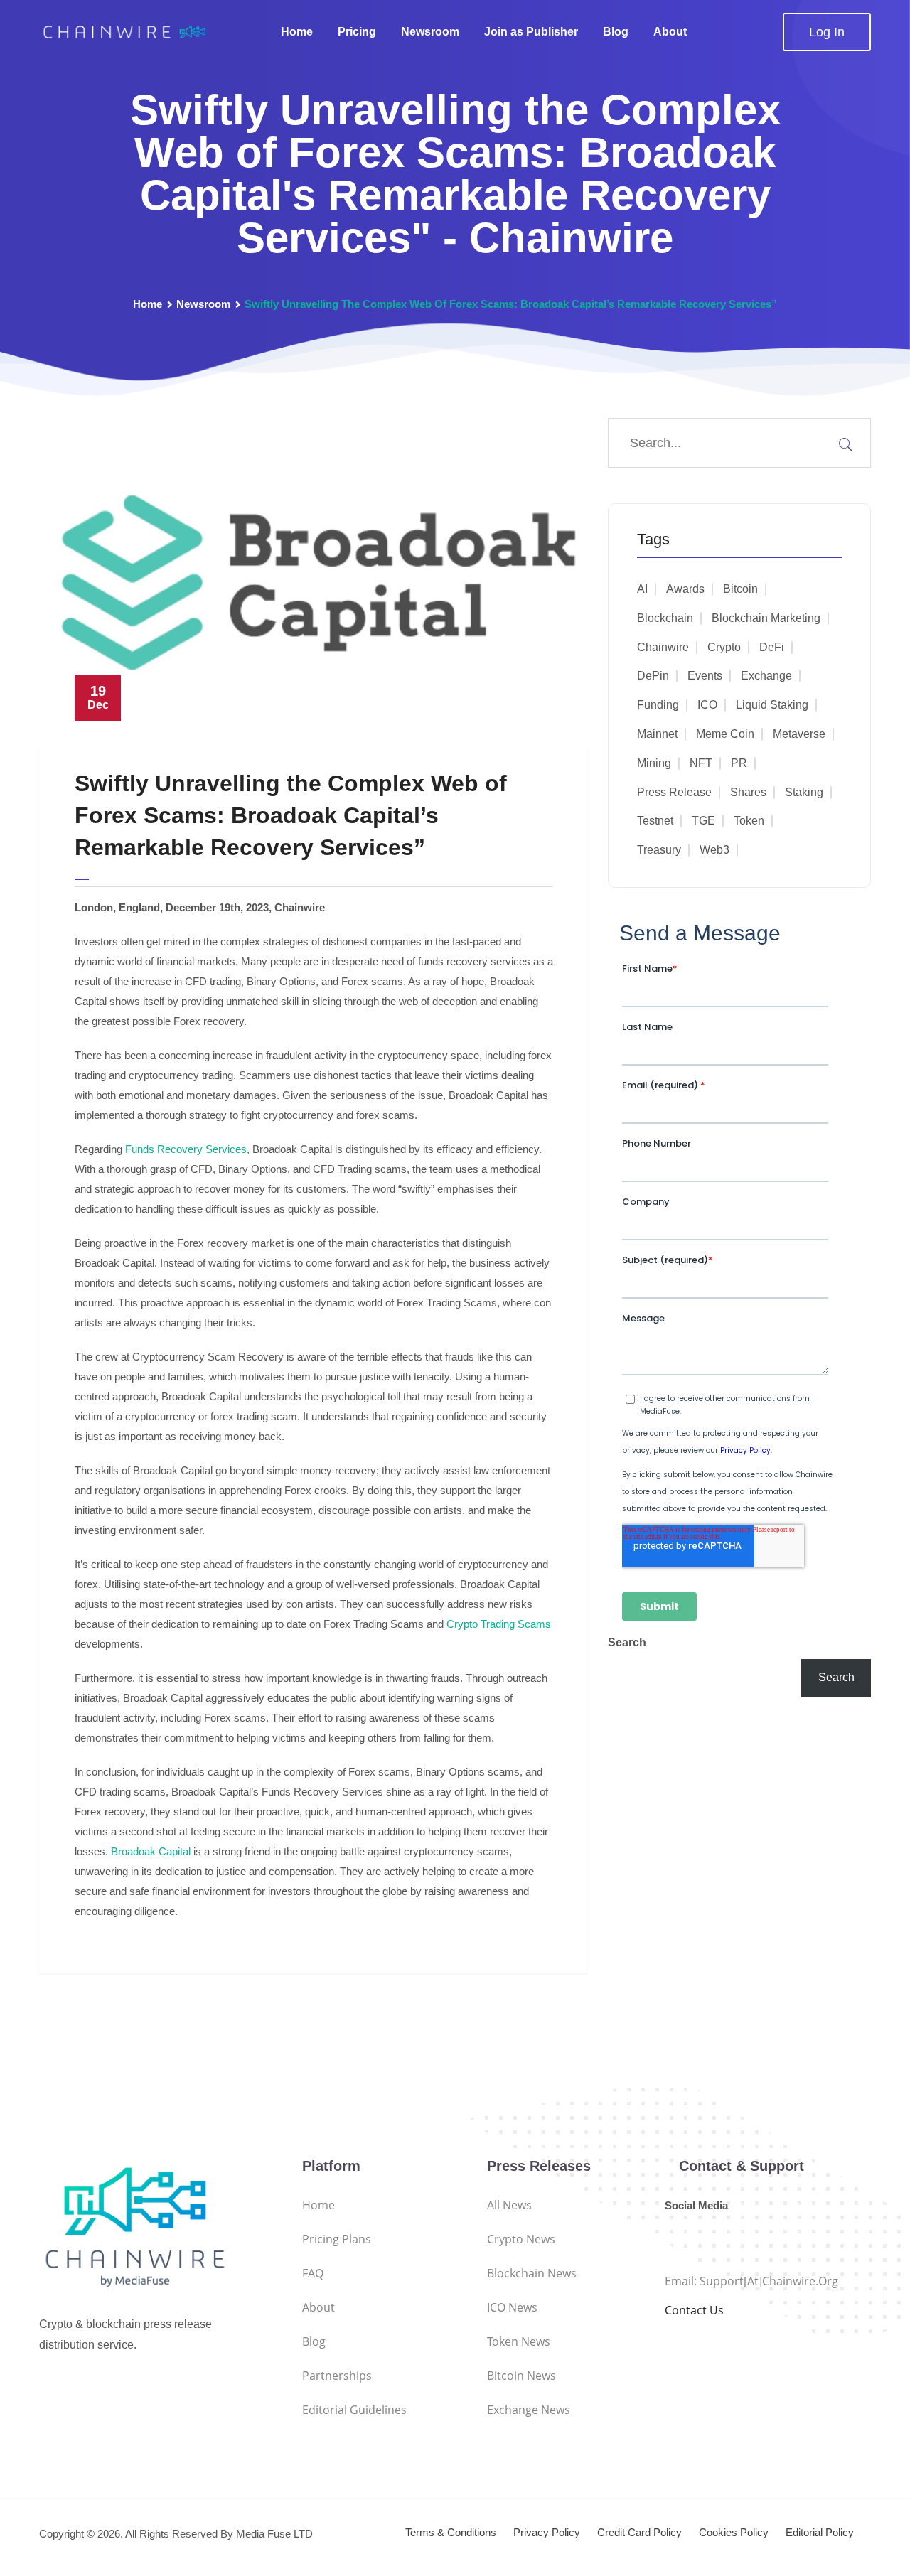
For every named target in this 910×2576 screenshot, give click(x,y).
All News (509, 2205)
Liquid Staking (772, 705)
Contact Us (694, 2310)
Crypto (724, 647)
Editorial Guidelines (354, 2410)
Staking (804, 792)
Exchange (766, 676)
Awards (685, 589)
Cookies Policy (734, 2532)
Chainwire (663, 647)
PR (739, 763)
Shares (748, 792)
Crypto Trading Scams (499, 1624)
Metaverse (799, 734)
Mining (654, 763)
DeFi (772, 647)
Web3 (714, 850)
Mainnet (657, 734)
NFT (701, 763)
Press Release (674, 792)
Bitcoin (740, 589)
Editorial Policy (820, 2532)
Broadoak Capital (151, 1851)
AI (642, 589)
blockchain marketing (766, 618)
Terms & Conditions (451, 2532)
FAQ (313, 2273)
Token (749, 821)
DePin (653, 676)
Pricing (357, 32)
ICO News (512, 2307)
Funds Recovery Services (186, 1149)
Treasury (659, 850)
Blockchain (665, 618)
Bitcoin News (521, 2376)
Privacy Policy (547, 2532)
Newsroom (430, 32)
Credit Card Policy (639, 2532)
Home (297, 32)
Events (705, 676)
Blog (616, 32)
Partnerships (337, 2376)
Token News (519, 2341)
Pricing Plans (337, 2239)
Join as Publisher (531, 32)
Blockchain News (532, 2273)
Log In (827, 32)
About (670, 32)
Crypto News (521, 2239)
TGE (703, 821)
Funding (658, 705)
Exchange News (529, 2410)
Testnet (655, 821)
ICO (707, 705)
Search (627, 1642)
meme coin (725, 734)
